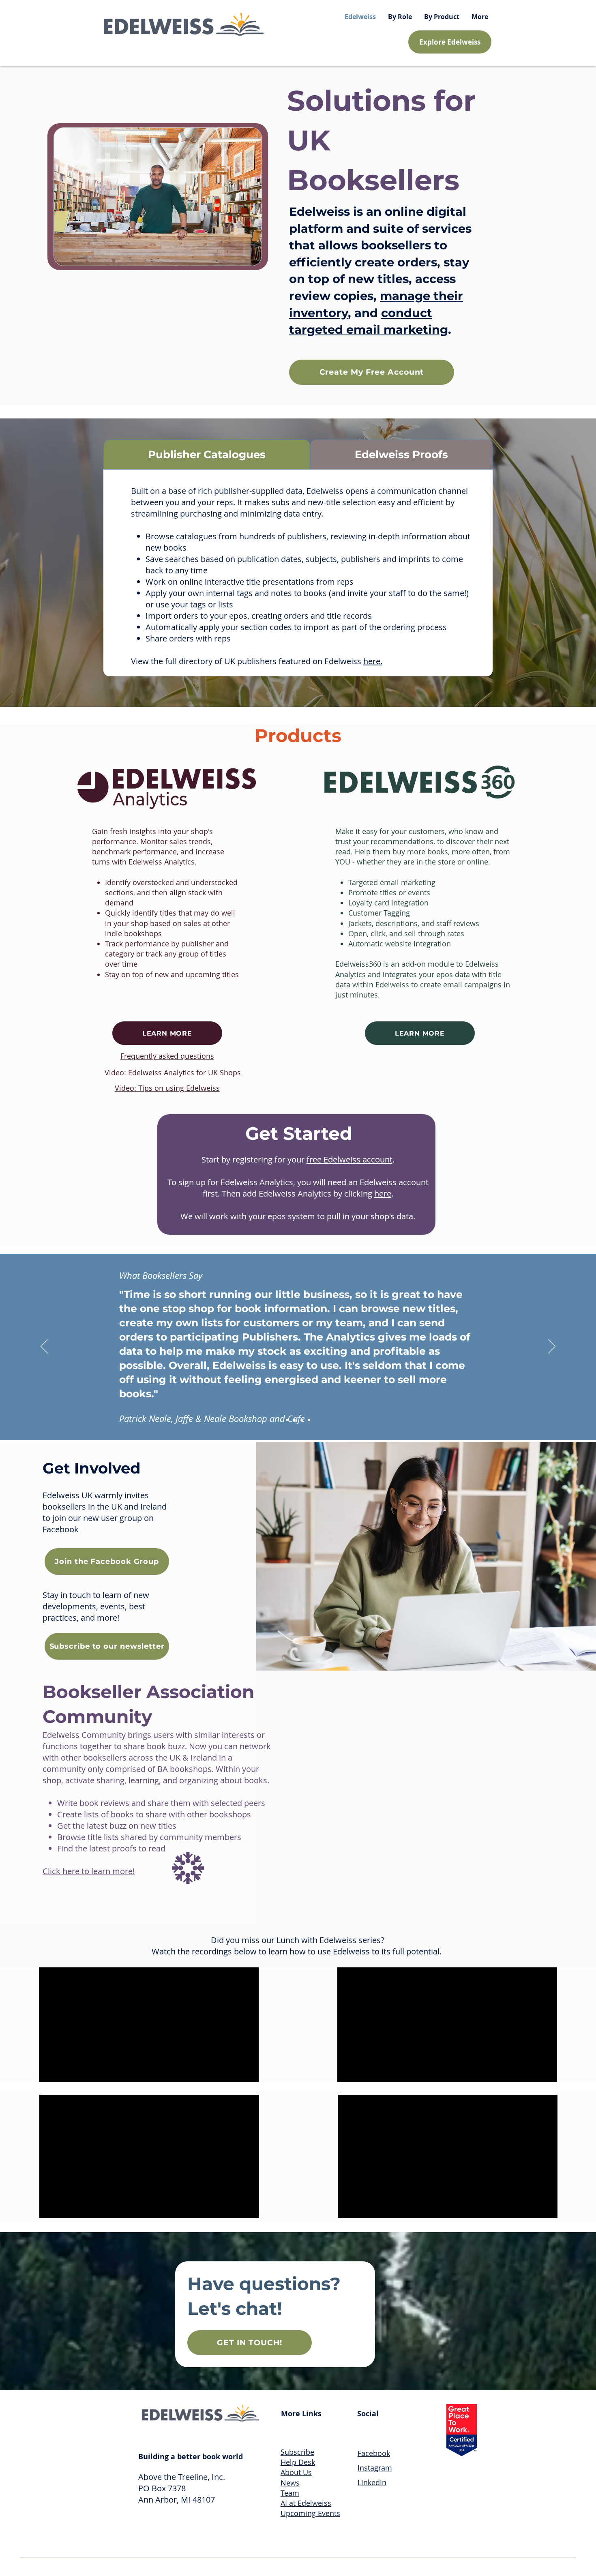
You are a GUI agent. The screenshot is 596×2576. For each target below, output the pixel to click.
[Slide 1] (287, 1420)
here (383, 1194)
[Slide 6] (302, 1420)
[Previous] (44, 1347)
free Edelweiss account (349, 1159)
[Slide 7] (309, 1420)
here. (373, 661)
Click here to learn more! (89, 1871)
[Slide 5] (294, 1420)
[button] (400, 17)
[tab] (207, 455)
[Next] (552, 1347)
